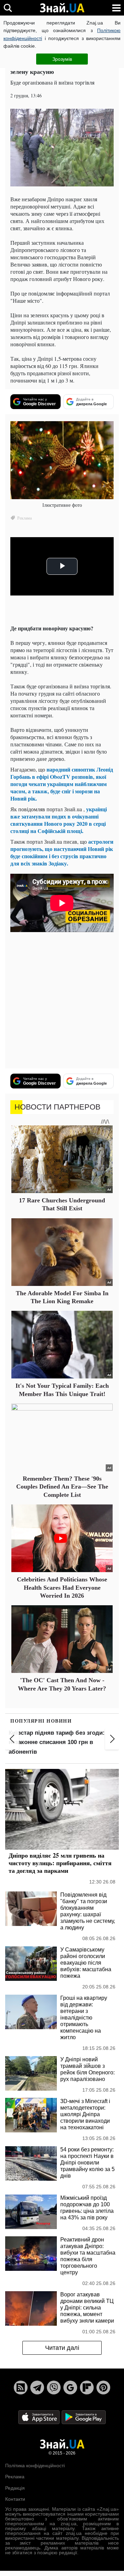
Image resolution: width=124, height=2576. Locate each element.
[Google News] (70, 2388)
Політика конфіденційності (35, 2466)
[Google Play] (84, 2417)
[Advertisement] (62, 1001)
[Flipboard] (87, 2388)
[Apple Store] (40, 2417)
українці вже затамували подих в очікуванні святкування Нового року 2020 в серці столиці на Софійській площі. (59, 820)
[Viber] (54, 2388)
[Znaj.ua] (62, 8)
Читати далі (62, 2348)
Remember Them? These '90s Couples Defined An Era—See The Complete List (62, 1487)
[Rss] (21, 2388)
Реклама (15, 2477)
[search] (8, 8)
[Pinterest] (103, 2388)
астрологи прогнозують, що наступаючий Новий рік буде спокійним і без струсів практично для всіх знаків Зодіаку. (62, 852)
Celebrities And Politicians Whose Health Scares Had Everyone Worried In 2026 (62, 1587)
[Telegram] (37, 2388)
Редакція (15, 2488)
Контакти (15, 2499)
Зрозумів (62, 59)
